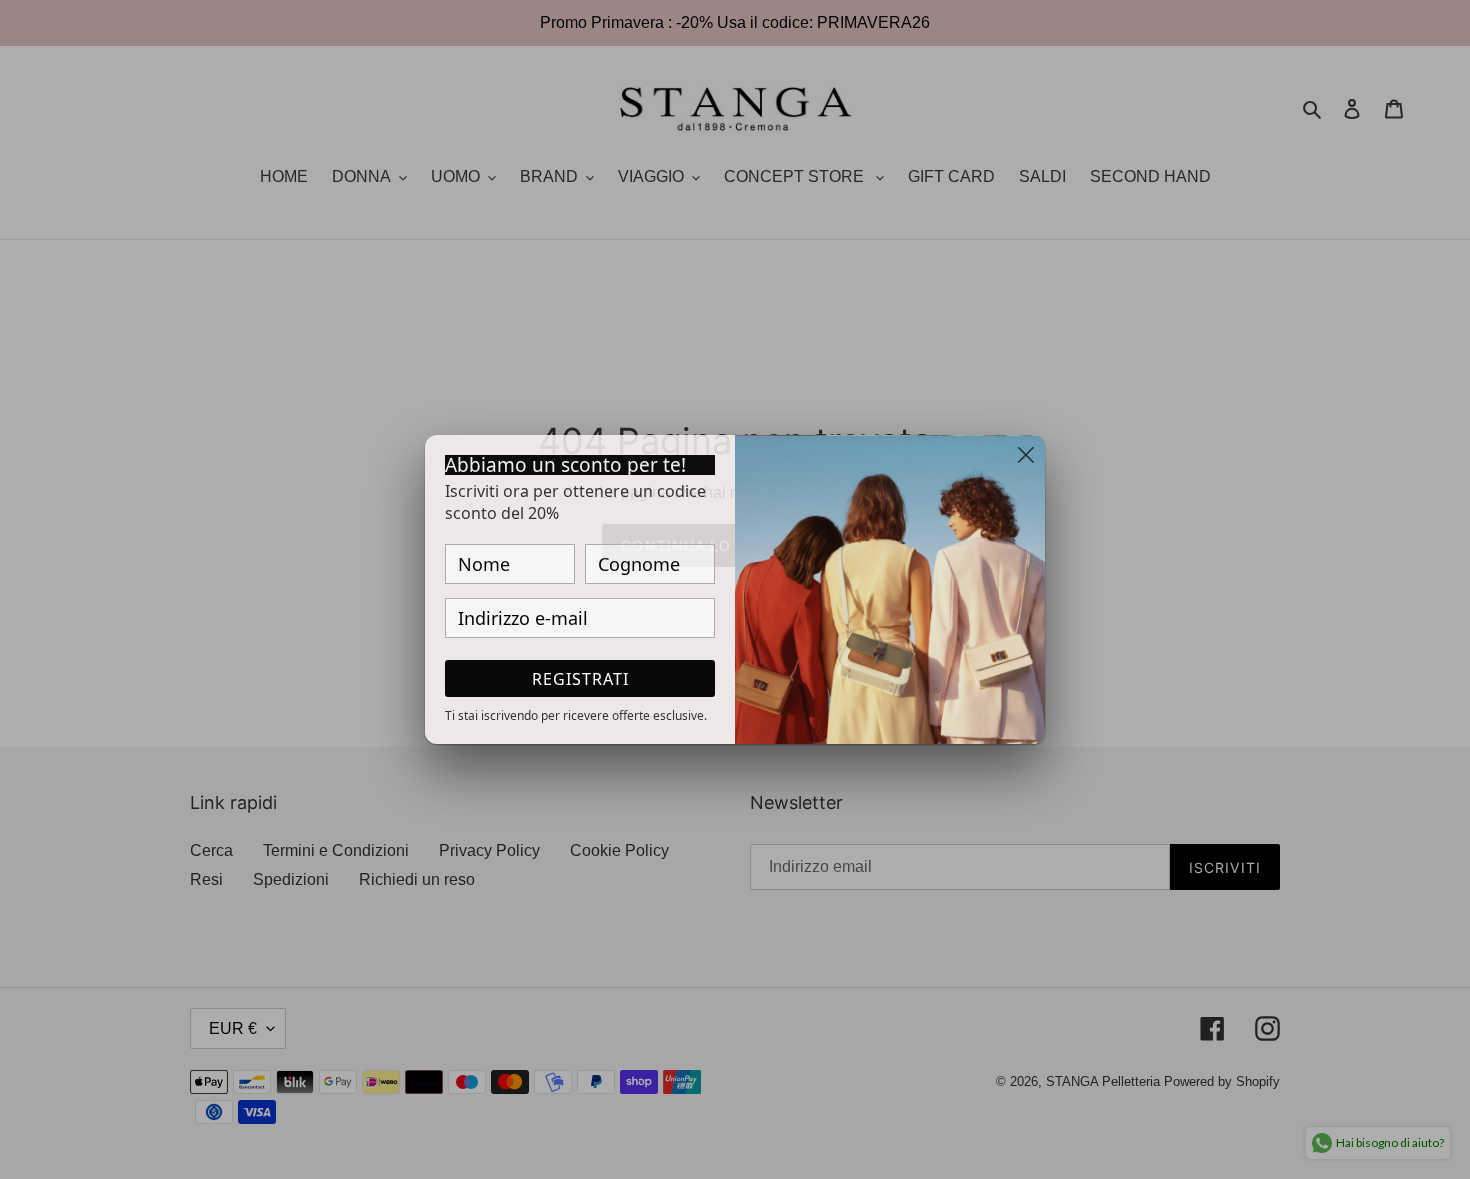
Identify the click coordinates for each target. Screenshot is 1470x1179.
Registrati (580, 679)
